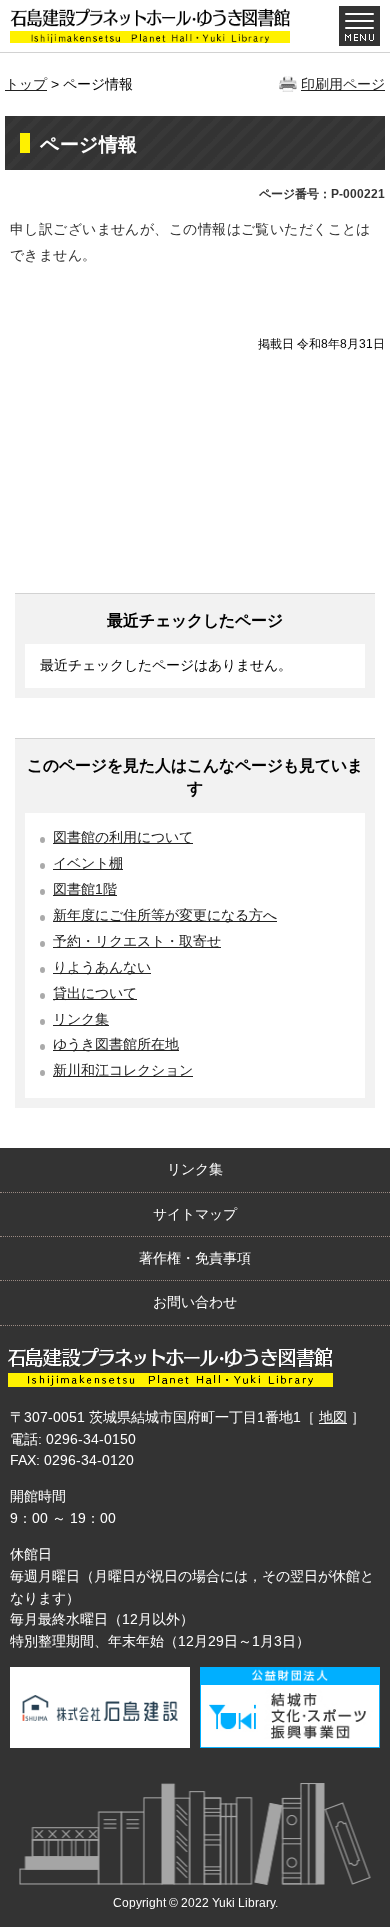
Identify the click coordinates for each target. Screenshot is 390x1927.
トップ (26, 84)
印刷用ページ (343, 84)
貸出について (95, 993)
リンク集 (81, 1019)
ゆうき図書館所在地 (116, 1044)
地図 (333, 1417)
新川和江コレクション (123, 1070)
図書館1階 (85, 889)
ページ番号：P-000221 (322, 194)
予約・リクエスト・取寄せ (137, 941)
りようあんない (102, 967)
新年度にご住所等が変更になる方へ (165, 915)
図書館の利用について (123, 837)
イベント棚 (88, 863)
